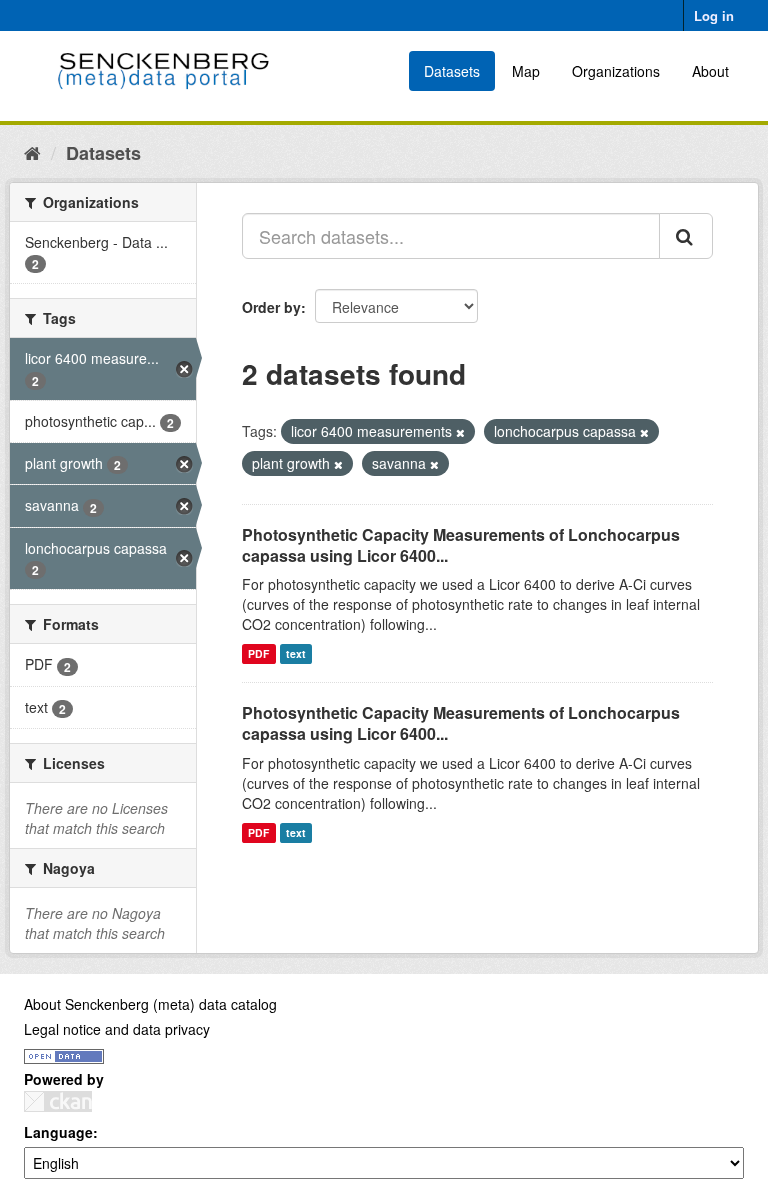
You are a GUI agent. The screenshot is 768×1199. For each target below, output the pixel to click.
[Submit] (686, 236)
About (710, 71)
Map (526, 71)
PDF (258, 653)
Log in (714, 15)
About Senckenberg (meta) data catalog (150, 1004)
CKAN (58, 1101)
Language (58, 1132)
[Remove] (460, 432)
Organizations (616, 71)
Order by (271, 307)
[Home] (32, 152)
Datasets (452, 71)
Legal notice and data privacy (117, 1029)
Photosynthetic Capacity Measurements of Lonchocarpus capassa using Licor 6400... (461, 545)
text (296, 653)
